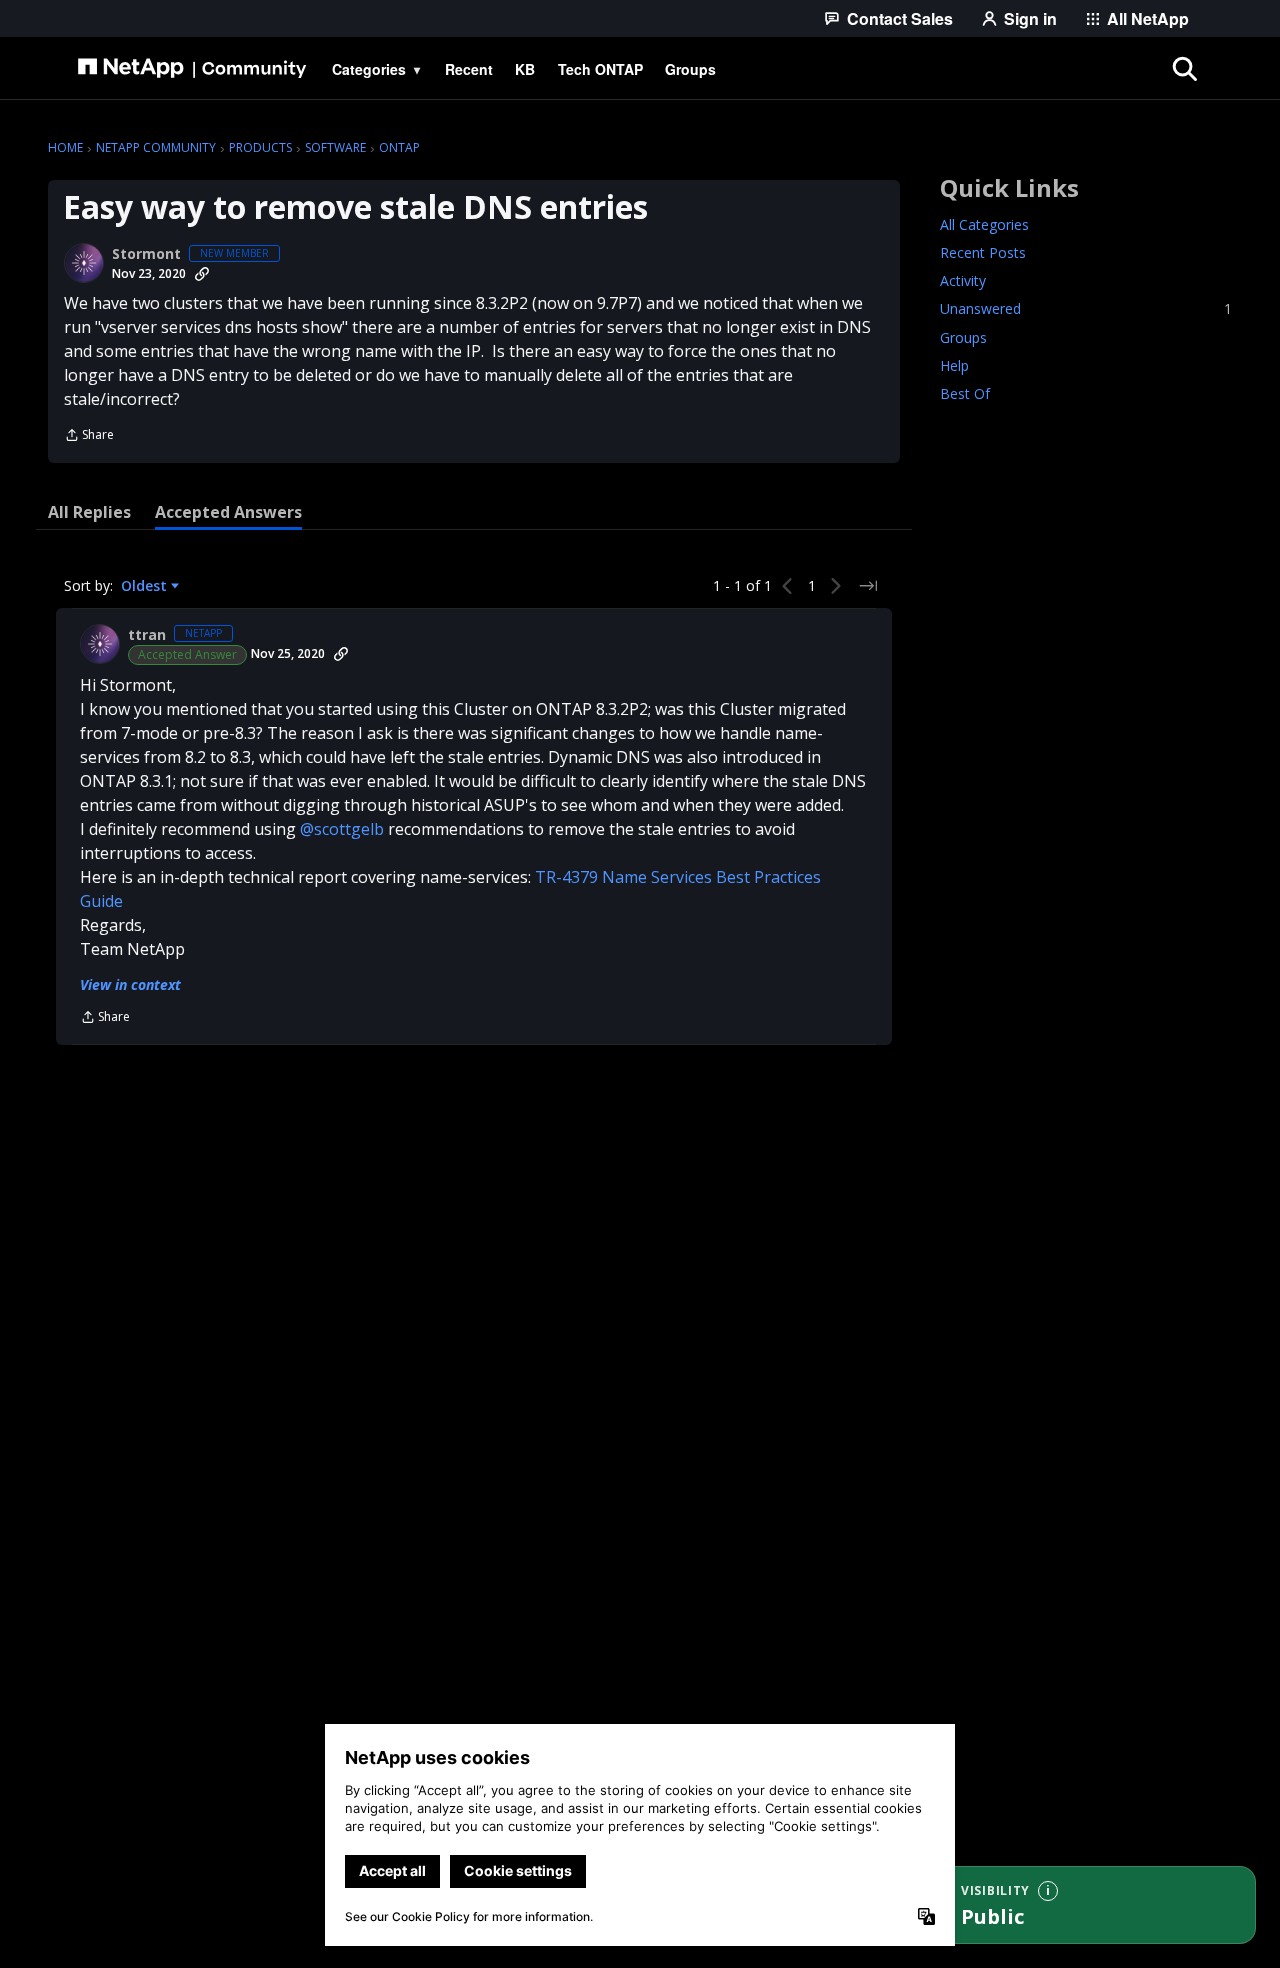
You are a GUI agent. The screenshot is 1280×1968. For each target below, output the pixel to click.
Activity (963, 281)
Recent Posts (983, 253)
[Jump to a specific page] (868, 586)
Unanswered (1086, 309)
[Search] (1184, 69)
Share (89, 436)
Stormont (146, 254)
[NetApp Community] (192, 69)
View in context (130, 984)
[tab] (89, 512)
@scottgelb (342, 829)
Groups (963, 337)
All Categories (984, 225)
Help (954, 365)
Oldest (146, 586)
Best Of (965, 393)
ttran (147, 635)
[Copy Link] (202, 274)
